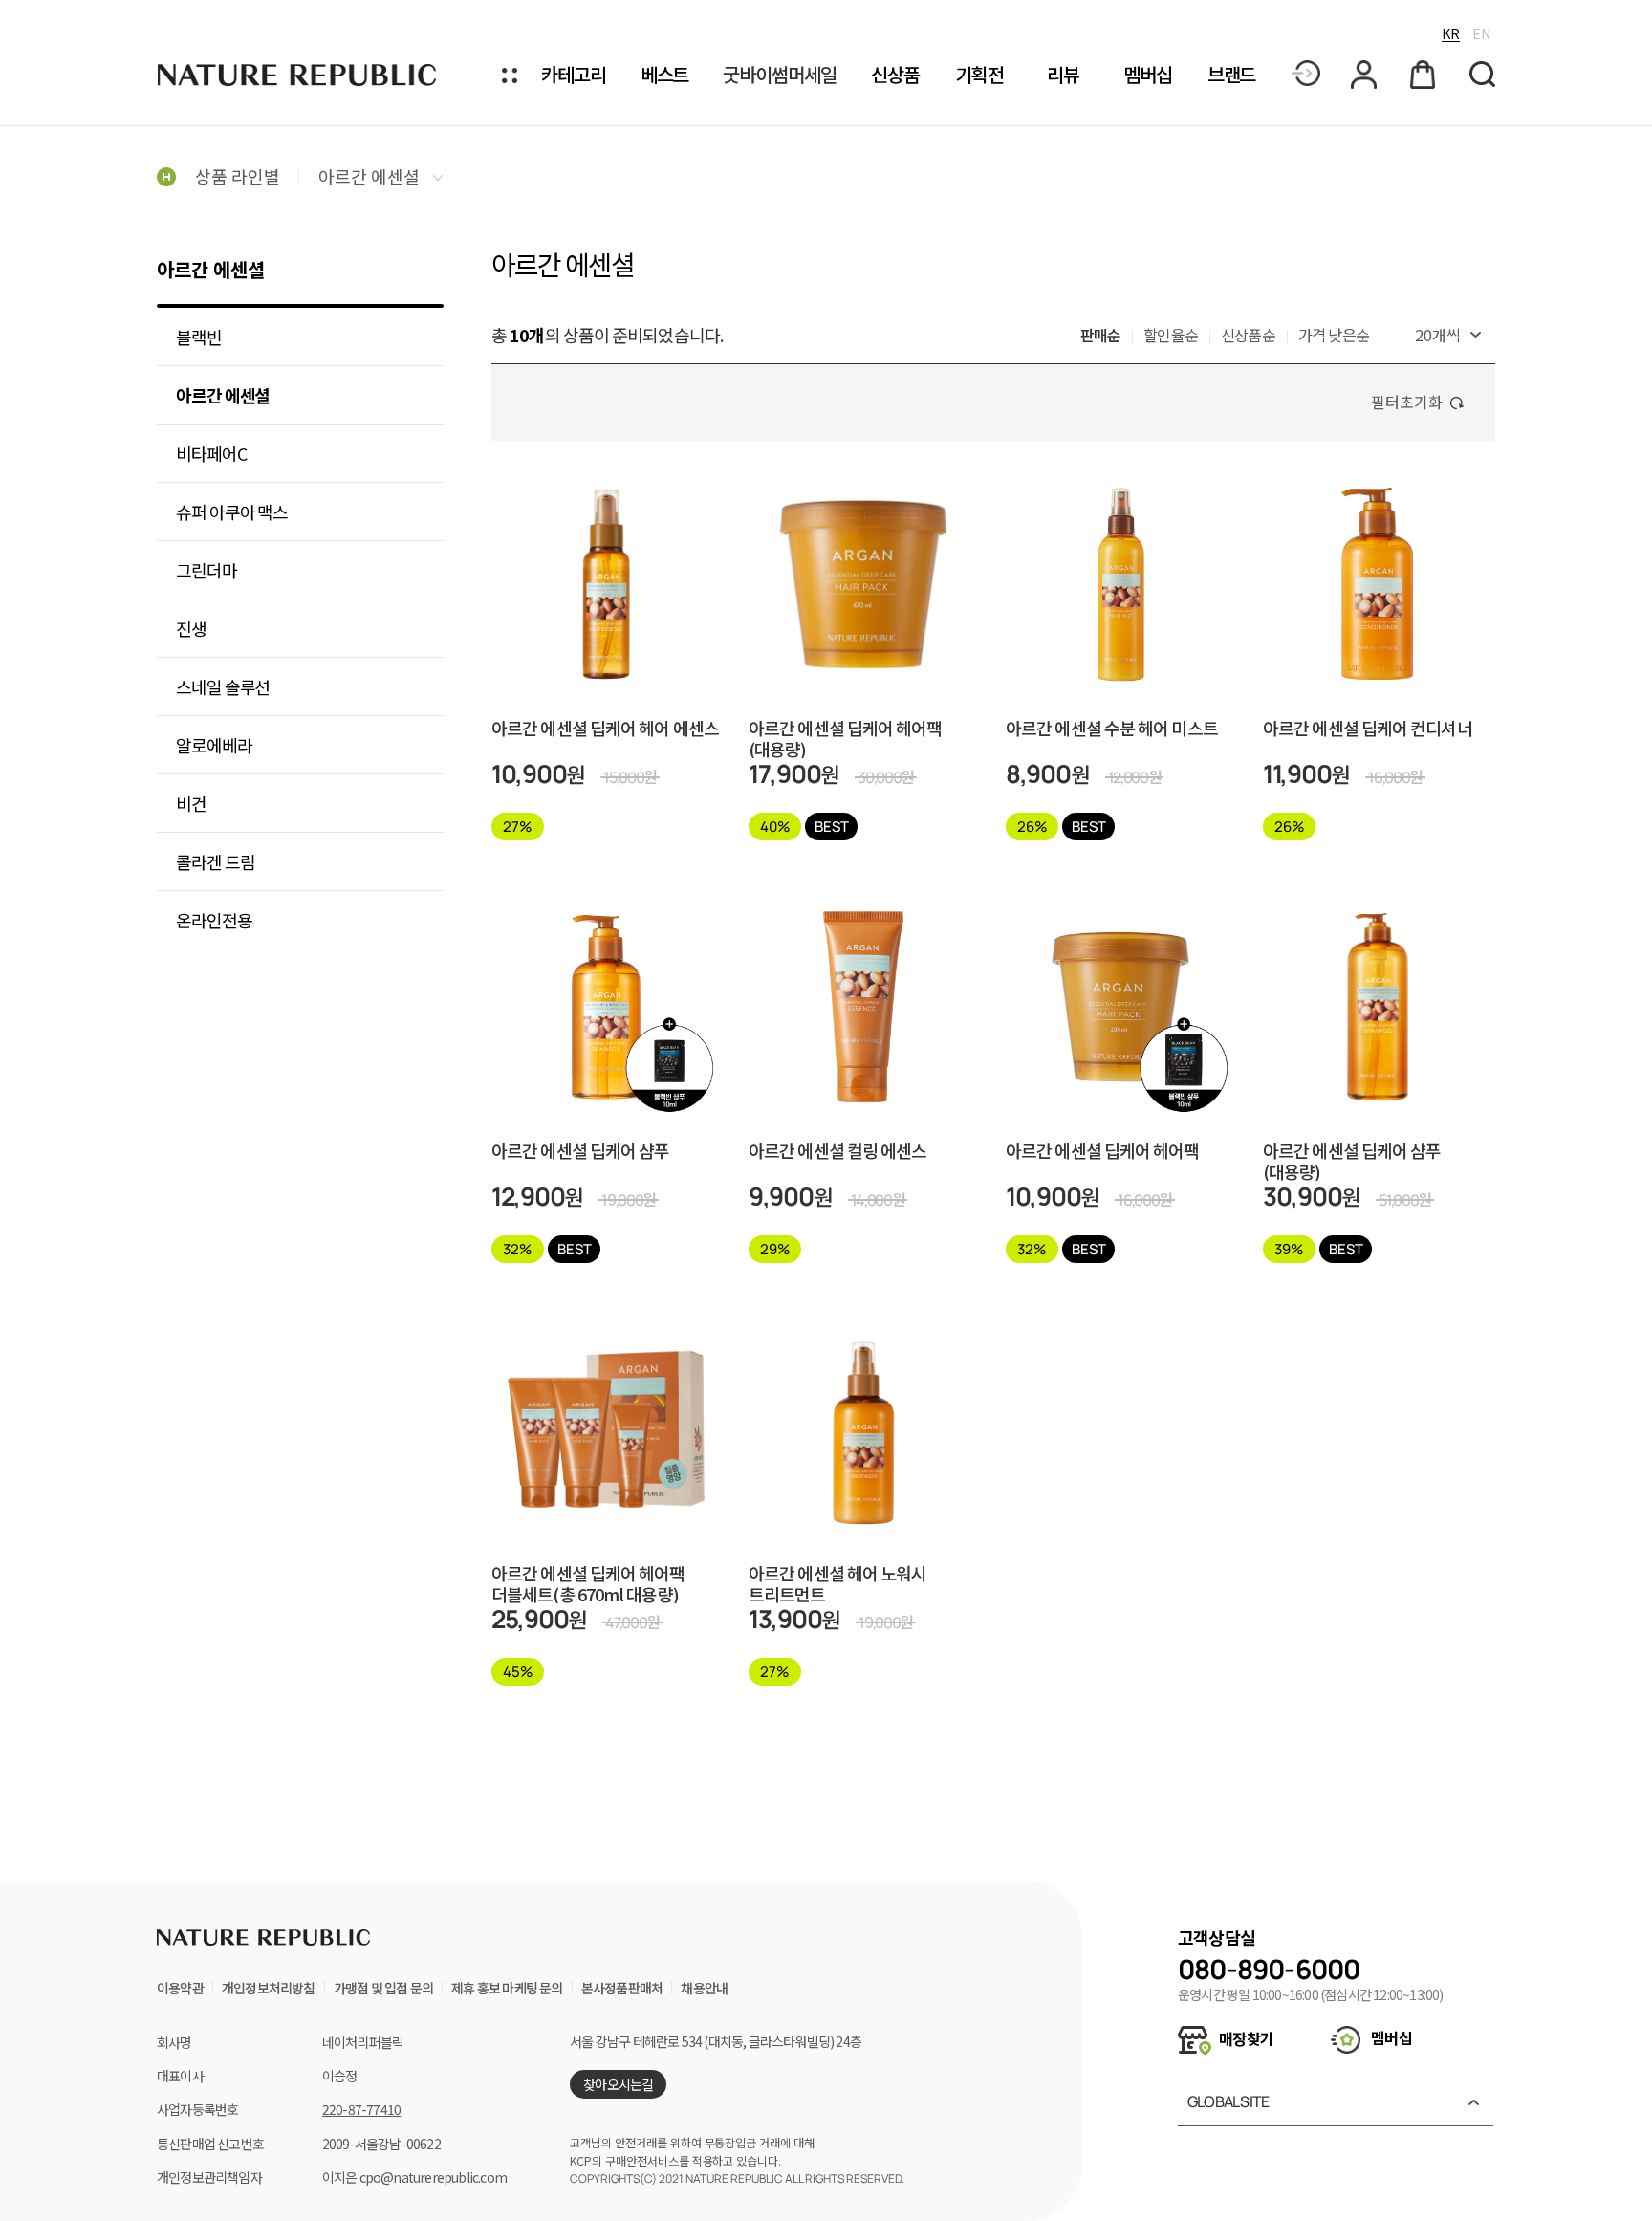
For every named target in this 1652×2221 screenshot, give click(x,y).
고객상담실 (1217, 1937)
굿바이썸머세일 (779, 75)
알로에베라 (214, 745)
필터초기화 (1407, 402)
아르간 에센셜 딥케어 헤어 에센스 (605, 729)
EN (1481, 33)
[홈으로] (166, 176)
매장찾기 (1245, 2038)
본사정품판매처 (622, 1988)
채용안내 (704, 1988)
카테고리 (574, 75)
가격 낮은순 (1334, 335)
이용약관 (180, 1988)
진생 (191, 628)
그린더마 (206, 570)
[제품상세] (606, 546)
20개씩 (1438, 335)
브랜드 (1232, 75)
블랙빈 (199, 337)
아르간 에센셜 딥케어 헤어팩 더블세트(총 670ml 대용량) (588, 1583)
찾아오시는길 (618, 2084)
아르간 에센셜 (371, 176)
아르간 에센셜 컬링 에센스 (837, 1152)
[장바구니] (1424, 75)
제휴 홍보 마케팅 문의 (507, 1988)
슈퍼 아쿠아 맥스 (232, 512)
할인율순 (1171, 335)
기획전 (979, 75)
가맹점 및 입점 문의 (383, 1988)
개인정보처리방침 (269, 1988)
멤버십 (1148, 75)
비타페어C (211, 453)
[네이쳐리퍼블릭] (298, 75)
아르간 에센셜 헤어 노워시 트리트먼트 (837, 1583)
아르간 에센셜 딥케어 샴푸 (580, 1152)
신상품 (895, 75)
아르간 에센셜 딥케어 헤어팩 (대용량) (846, 738)
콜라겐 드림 (215, 861)
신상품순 (1248, 335)
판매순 (1101, 335)
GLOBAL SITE (1228, 2101)
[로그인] (1306, 75)
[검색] (1482, 75)
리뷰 (1063, 75)
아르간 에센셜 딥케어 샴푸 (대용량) (1352, 1161)
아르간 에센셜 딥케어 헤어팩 (1103, 1152)
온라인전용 (214, 920)
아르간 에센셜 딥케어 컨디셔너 (1368, 729)
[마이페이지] (1365, 75)
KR (1451, 33)
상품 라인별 (238, 176)
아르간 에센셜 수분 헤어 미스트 (1112, 729)
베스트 (665, 75)
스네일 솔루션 (223, 686)
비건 (191, 803)
